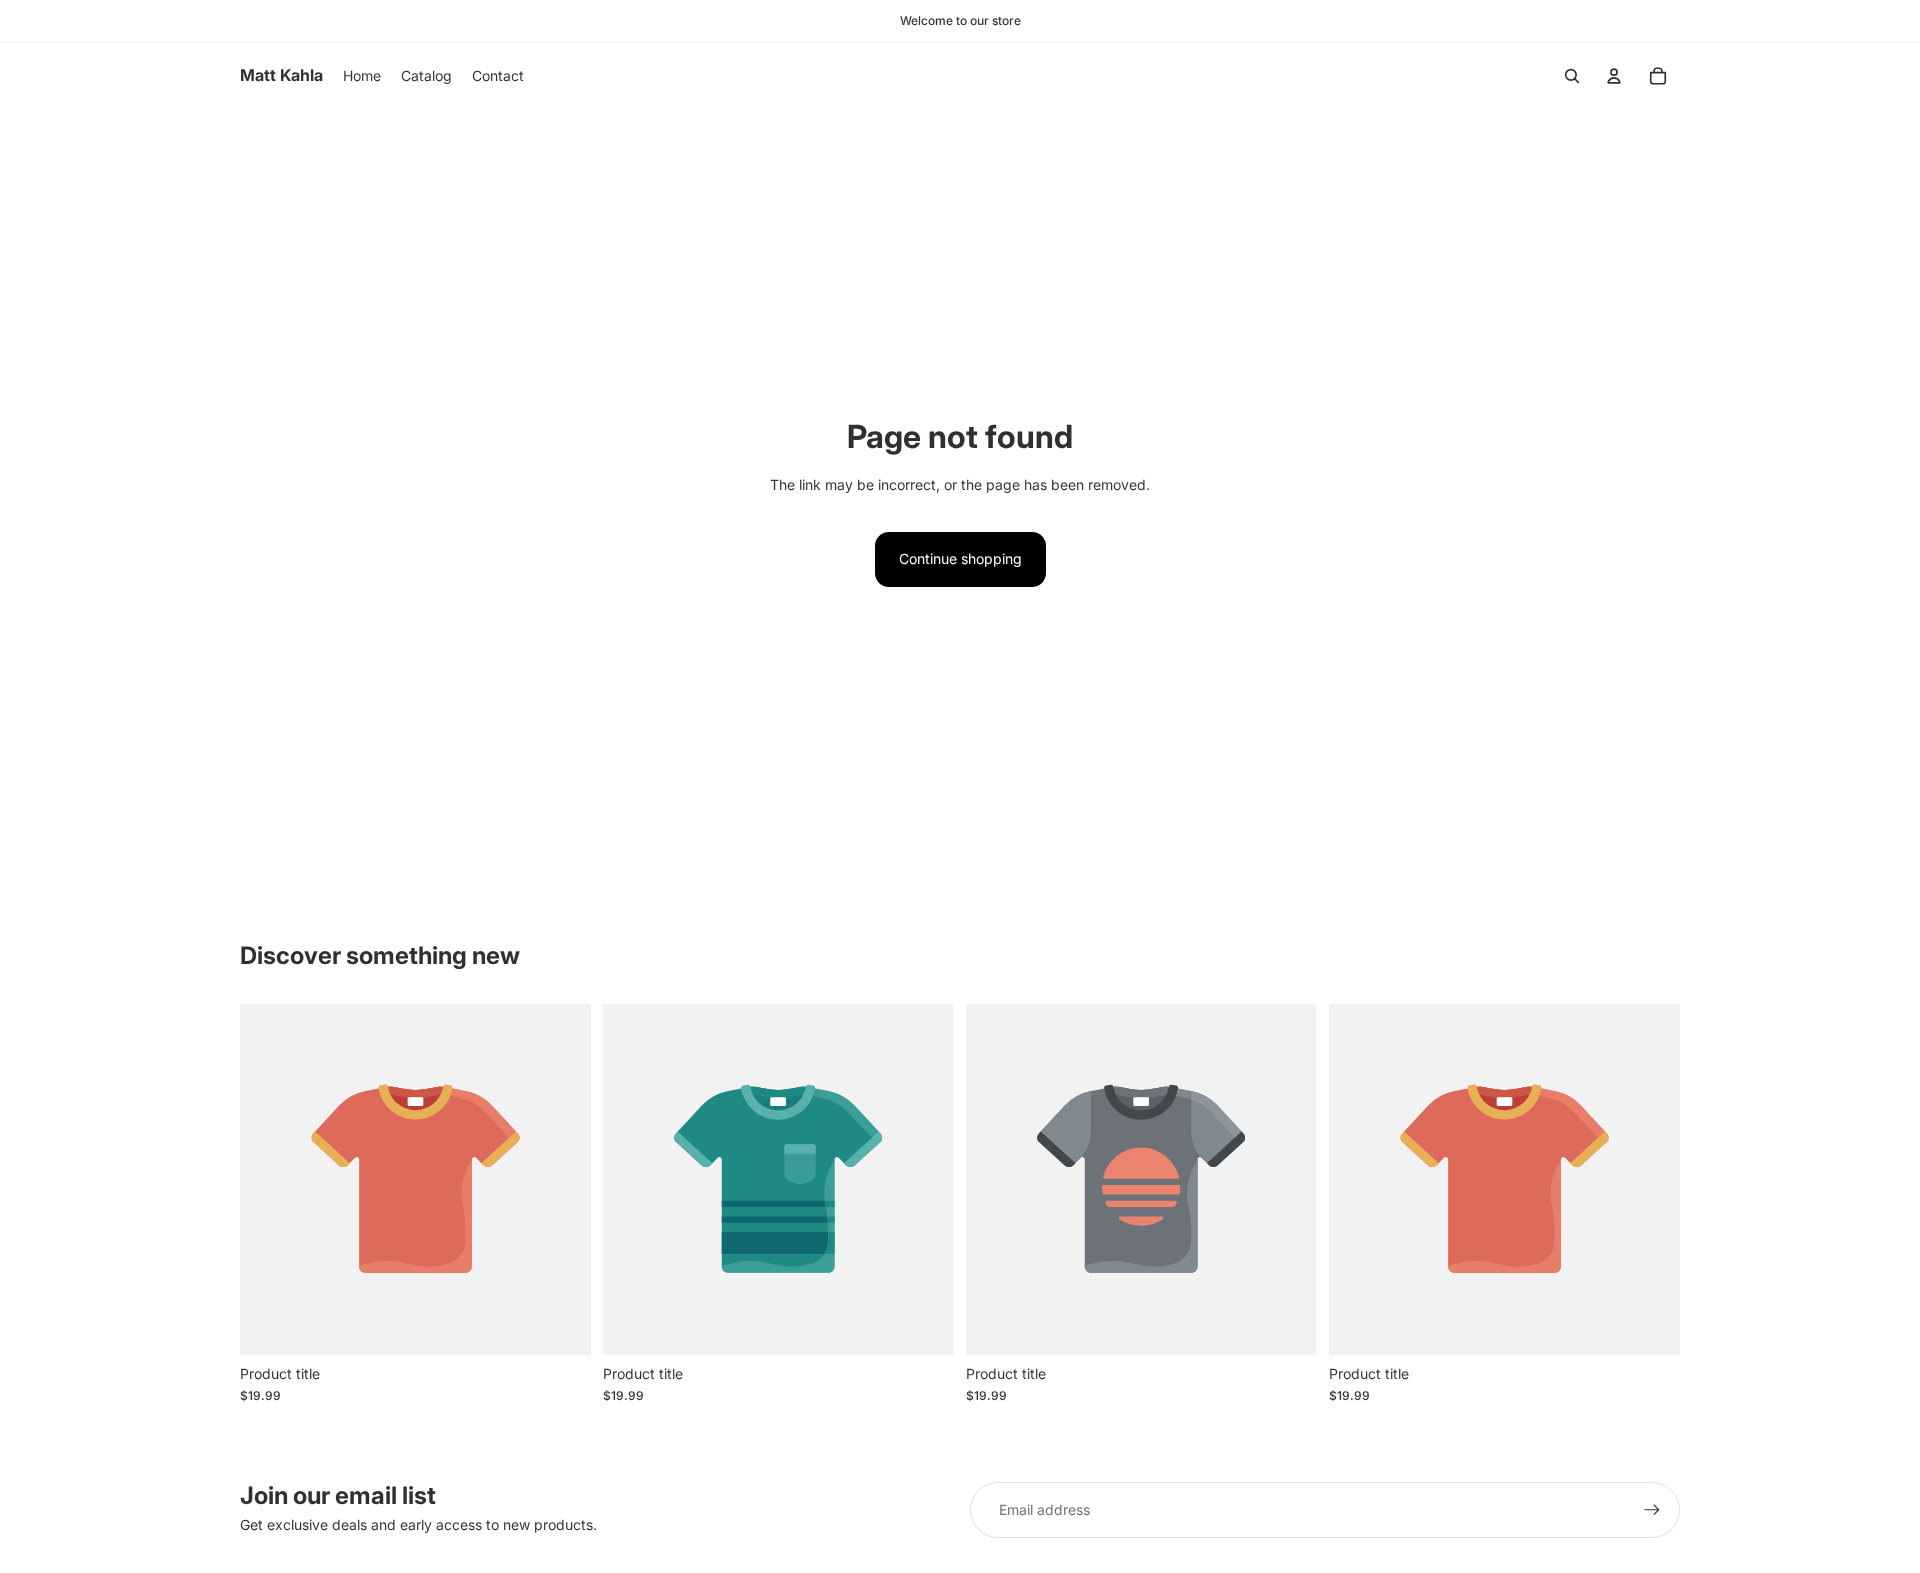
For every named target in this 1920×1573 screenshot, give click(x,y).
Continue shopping (960, 558)
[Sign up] (1652, 1510)
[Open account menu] (1614, 76)
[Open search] (1572, 76)
